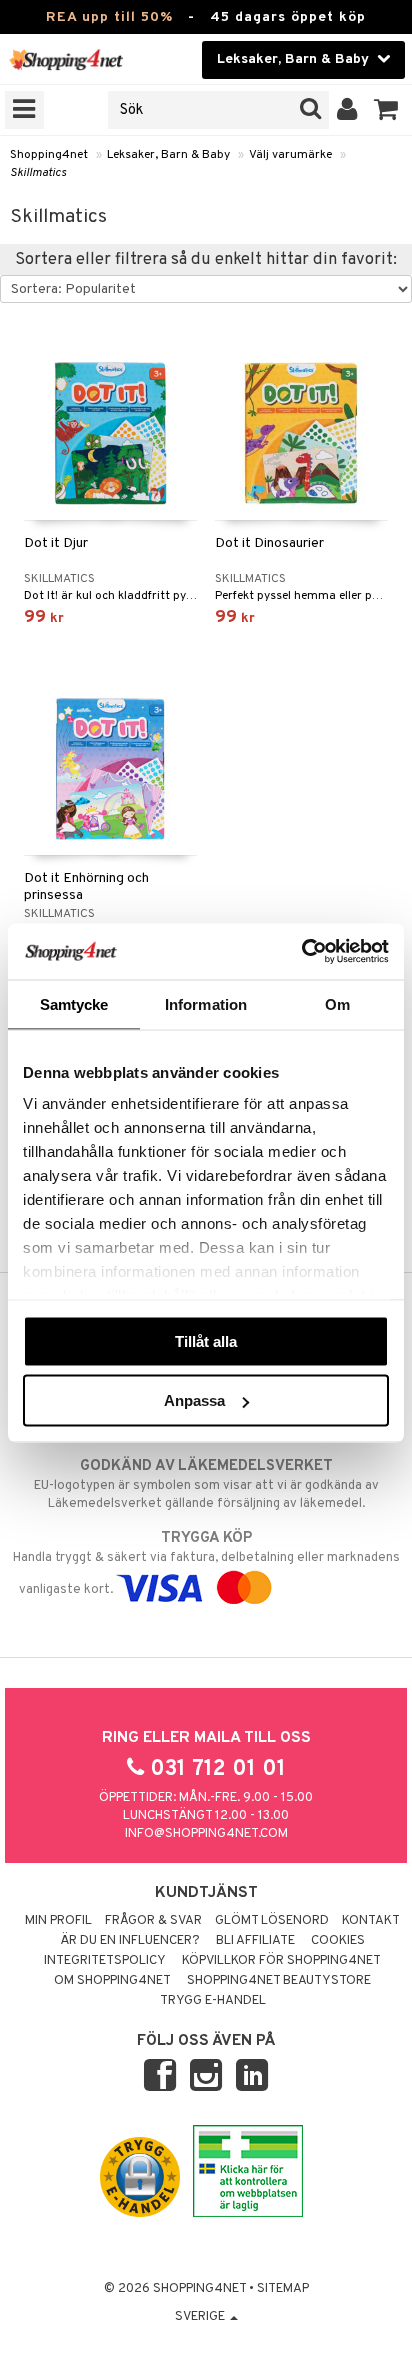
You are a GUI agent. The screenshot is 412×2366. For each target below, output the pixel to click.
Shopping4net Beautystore (279, 1981)
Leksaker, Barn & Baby (168, 155)
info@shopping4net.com (206, 1834)
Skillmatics (38, 173)
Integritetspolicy (105, 1961)
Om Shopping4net (112, 1981)
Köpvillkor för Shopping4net (281, 1961)
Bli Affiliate (255, 1941)
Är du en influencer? (130, 1941)
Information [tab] (206, 1003)
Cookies (338, 1941)
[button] (386, 110)
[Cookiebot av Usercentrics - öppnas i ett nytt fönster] (301, 952)
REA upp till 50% (109, 17)
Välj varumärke (290, 155)
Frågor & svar (153, 1921)
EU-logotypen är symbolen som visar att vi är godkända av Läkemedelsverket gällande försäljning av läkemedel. (206, 1484)
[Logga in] (347, 110)
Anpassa (194, 1400)
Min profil (58, 1921)
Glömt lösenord (272, 1921)
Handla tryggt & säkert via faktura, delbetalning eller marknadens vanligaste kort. (206, 1563)
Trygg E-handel (213, 2001)
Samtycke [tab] (74, 1003)
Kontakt (371, 1921)
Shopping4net (49, 155)
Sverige (201, 2317)
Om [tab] (337, 1003)
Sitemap (283, 2289)
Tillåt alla (206, 1340)
